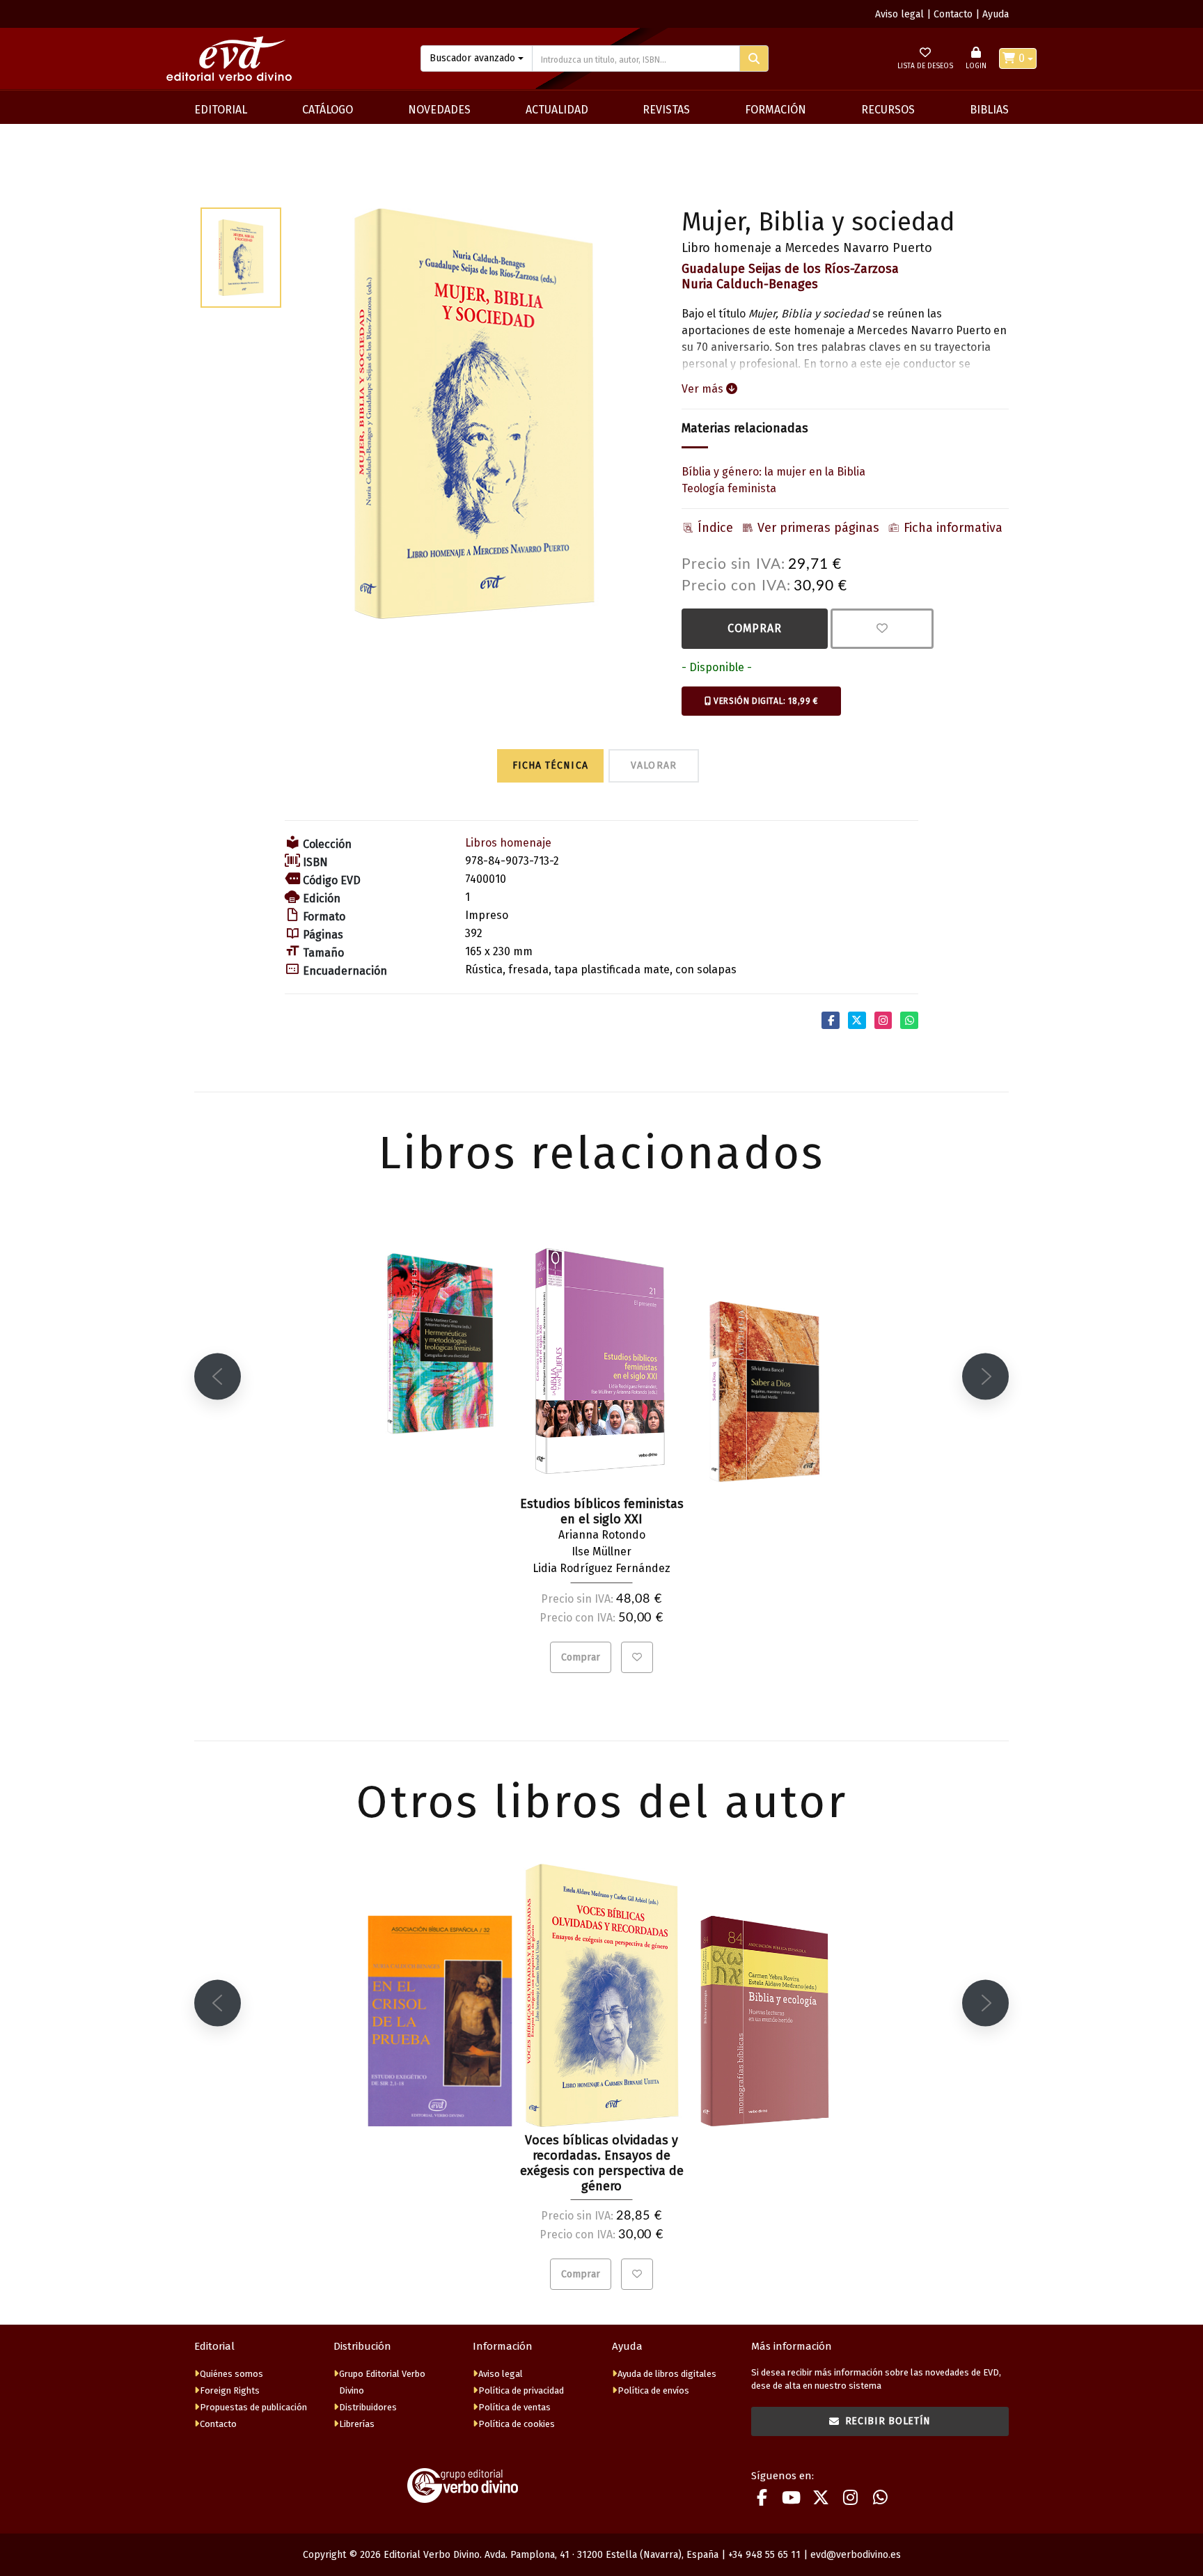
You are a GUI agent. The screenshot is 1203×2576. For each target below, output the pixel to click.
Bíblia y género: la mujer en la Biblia (773, 472)
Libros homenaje (508, 843)
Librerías (357, 2424)
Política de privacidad (521, 2390)
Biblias (989, 110)
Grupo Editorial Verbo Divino (382, 2382)
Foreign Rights (230, 2390)
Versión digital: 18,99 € (765, 701)
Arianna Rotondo (602, 1535)
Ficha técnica (550, 765)
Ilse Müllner (601, 1552)
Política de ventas (514, 2407)
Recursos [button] (888, 110)
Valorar (654, 765)
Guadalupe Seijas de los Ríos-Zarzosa (790, 269)
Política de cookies (517, 2424)
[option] (474, 414)
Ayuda (996, 14)
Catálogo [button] (328, 110)
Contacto (953, 14)
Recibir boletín (888, 2421)
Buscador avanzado (472, 58)
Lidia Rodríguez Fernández (601, 1568)
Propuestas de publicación (253, 2407)
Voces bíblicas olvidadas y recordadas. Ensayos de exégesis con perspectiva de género (602, 2163)
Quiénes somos (231, 2374)
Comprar (755, 628)
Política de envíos (653, 2390)
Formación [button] (776, 110)
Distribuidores (368, 2407)
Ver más (704, 389)
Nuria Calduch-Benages (750, 284)
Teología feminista (729, 488)
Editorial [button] (221, 110)
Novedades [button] (439, 110)
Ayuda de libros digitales (667, 2374)
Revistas (666, 110)
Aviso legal (899, 14)
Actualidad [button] (557, 110)
